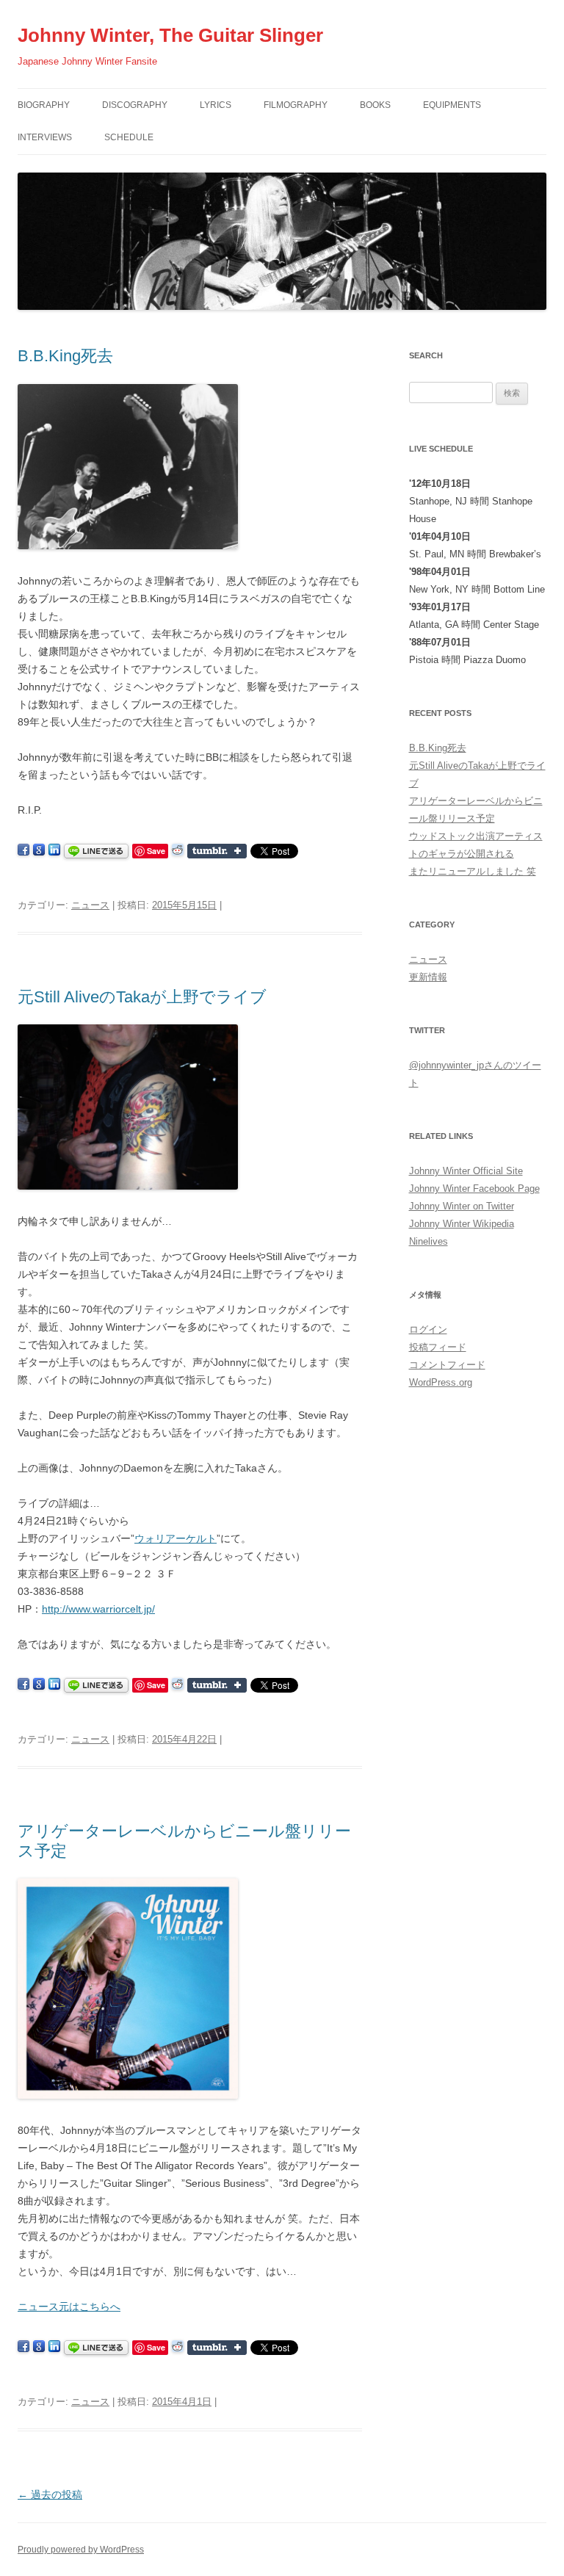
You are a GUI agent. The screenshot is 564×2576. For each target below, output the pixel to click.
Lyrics (216, 105)
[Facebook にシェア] (23, 850)
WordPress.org (441, 1382)
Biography (44, 105)
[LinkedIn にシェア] (54, 850)
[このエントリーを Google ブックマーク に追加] (39, 850)
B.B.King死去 (65, 356)
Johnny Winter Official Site (466, 1171)
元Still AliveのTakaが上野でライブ (142, 997)
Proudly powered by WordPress (81, 2550)
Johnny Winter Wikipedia (462, 1224)
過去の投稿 (50, 2494)
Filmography (296, 105)
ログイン (428, 1329)
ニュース (90, 905)
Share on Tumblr (217, 851)
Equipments (452, 105)
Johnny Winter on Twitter (462, 1206)
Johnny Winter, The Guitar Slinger (170, 35)
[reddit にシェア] (178, 850)
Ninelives (429, 1241)
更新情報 (428, 977)
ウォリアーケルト (176, 1538)
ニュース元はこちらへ (69, 2307)
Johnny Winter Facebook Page (474, 1188)
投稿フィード (438, 1347)
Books (375, 105)
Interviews (45, 137)
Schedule (129, 137)
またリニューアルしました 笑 (473, 871)
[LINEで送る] (96, 850)
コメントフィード (447, 1365)
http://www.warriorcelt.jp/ (98, 1609)
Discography (135, 105)
